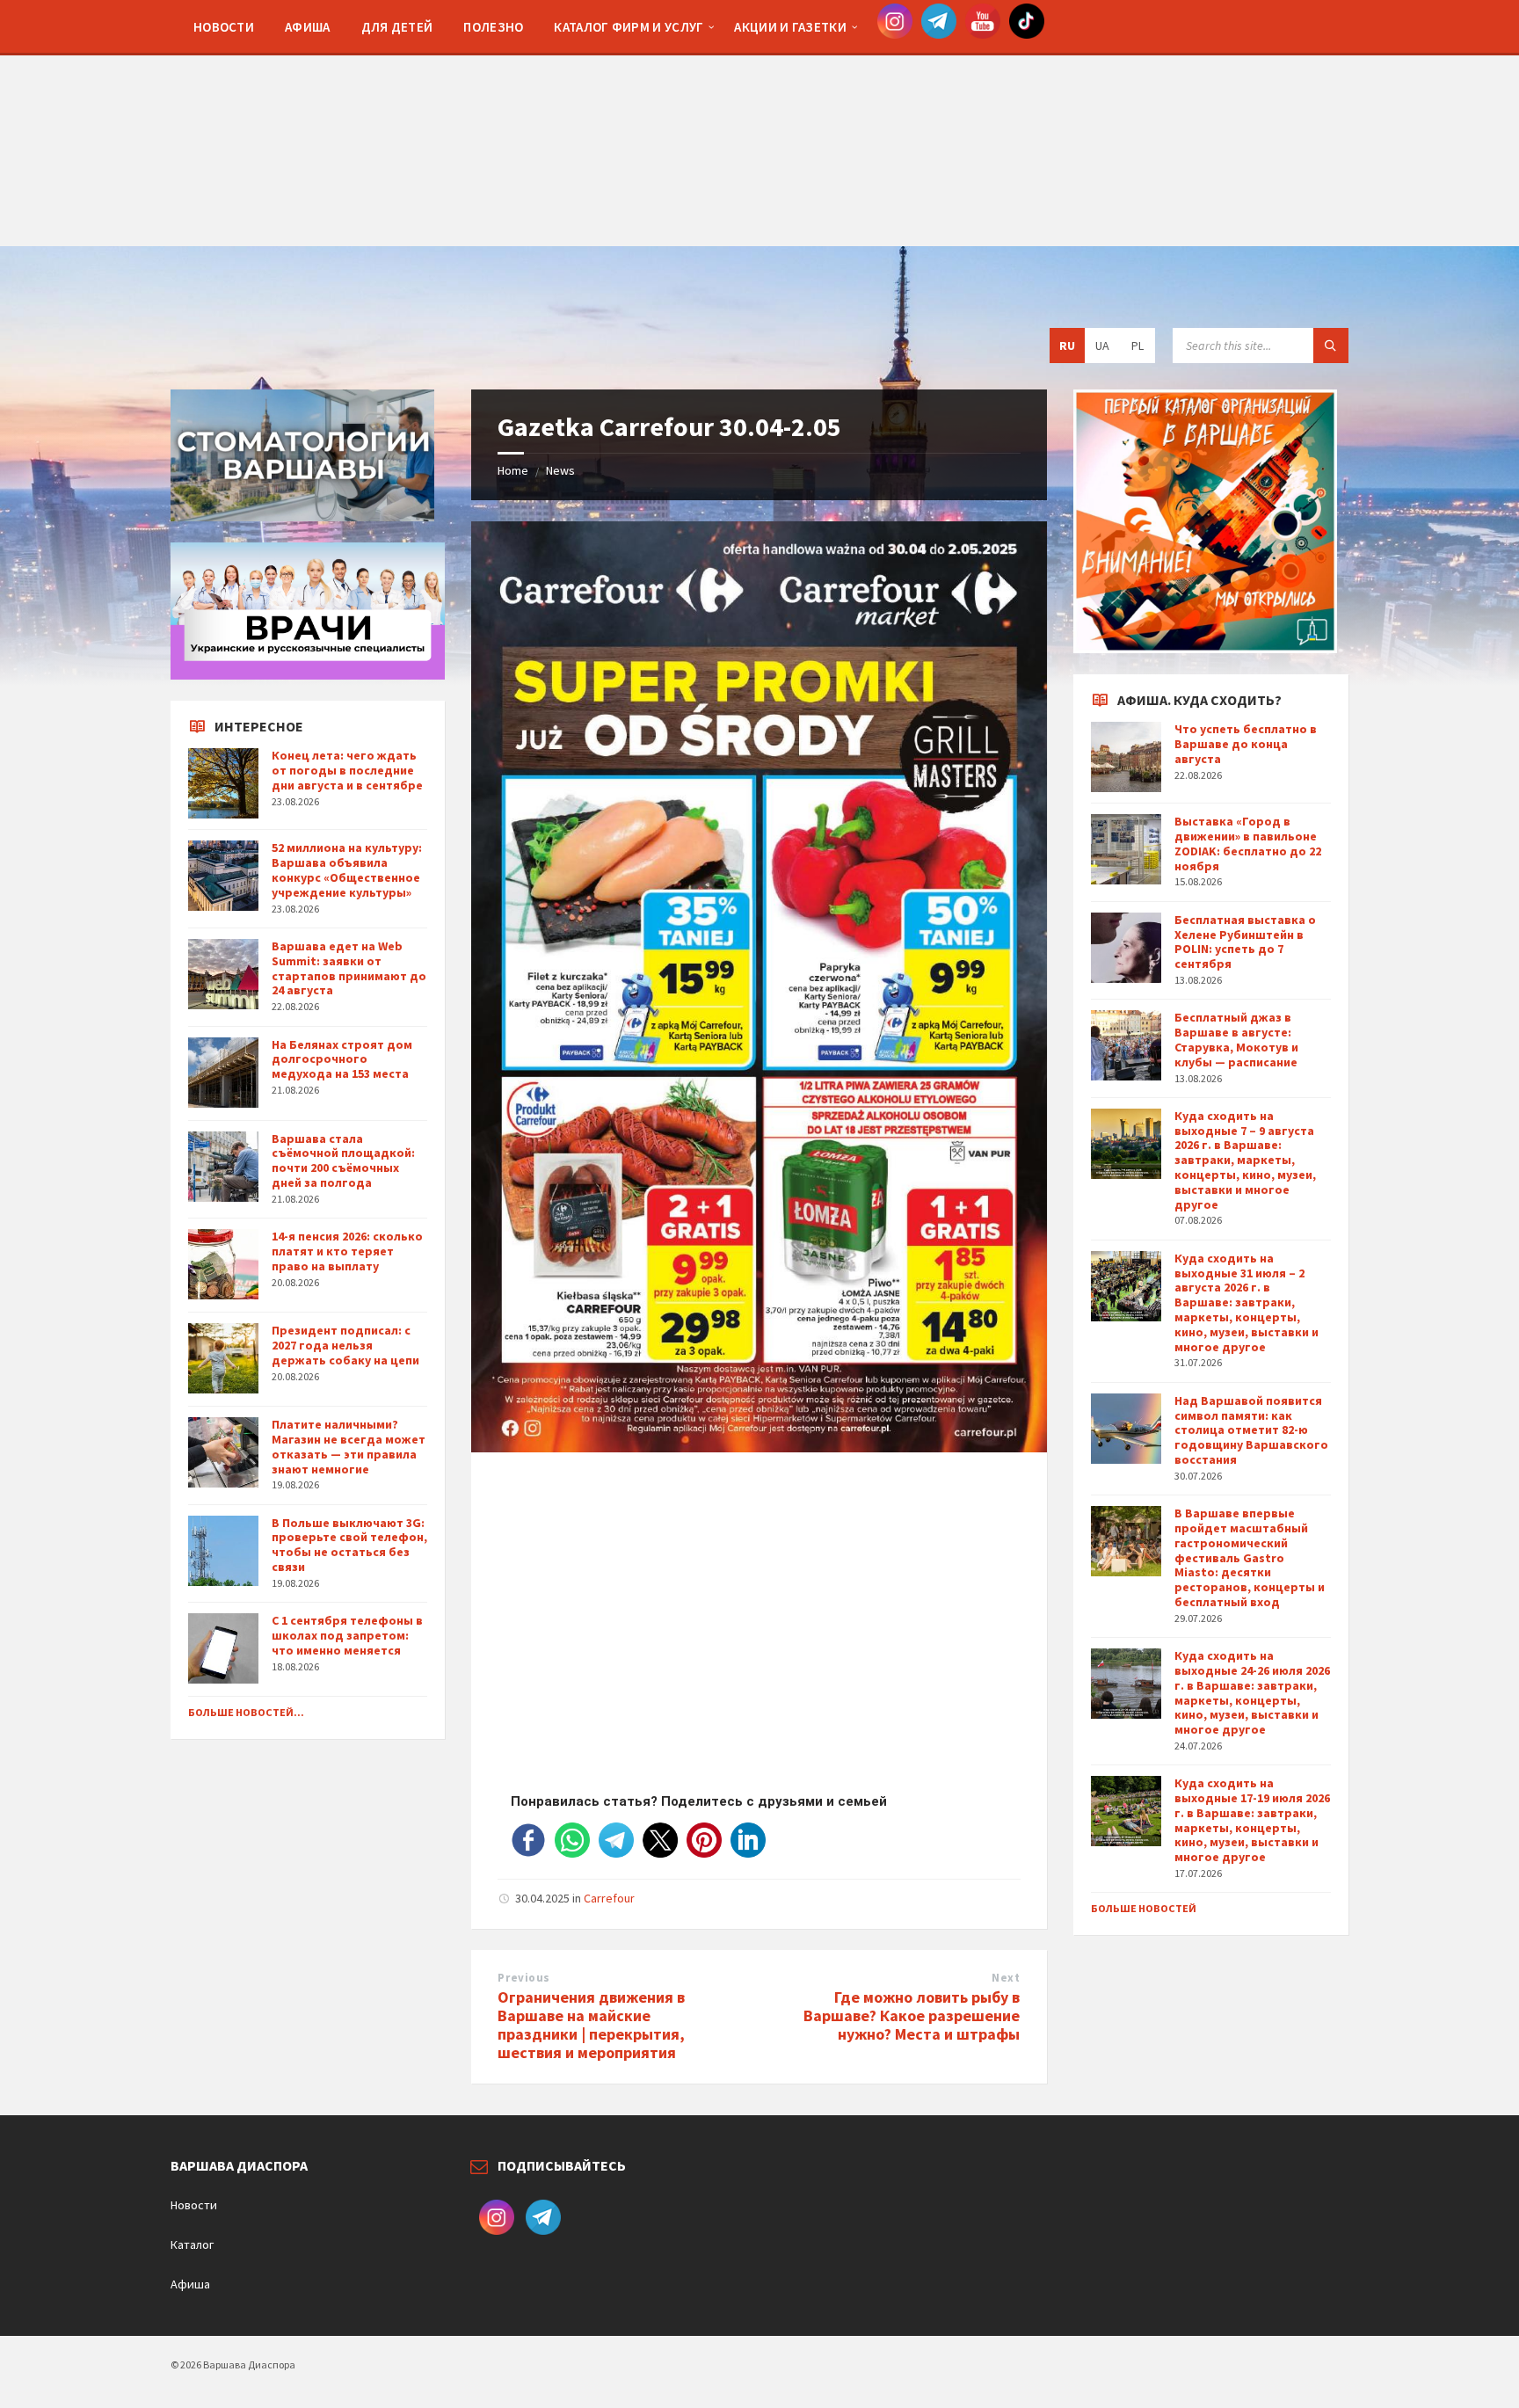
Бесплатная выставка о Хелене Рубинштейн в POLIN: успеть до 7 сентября (1245, 942)
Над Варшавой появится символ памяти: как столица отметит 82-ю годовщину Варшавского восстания (1251, 1430)
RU (1067, 346)
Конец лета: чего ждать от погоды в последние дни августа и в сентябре (347, 770)
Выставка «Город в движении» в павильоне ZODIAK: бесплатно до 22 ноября (1248, 843)
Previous (523, 1978)
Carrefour (609, 1898)
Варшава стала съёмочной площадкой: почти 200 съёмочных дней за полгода (343, 1160)
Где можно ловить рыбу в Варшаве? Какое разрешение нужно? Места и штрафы (912, 2015)
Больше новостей (1144, 1908)
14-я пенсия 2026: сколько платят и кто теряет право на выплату (347, 1251)
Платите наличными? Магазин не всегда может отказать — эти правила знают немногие (349, 1446)
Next (1006, 1978)
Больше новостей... (246, 1712)
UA (1102, 346)
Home (513, 470)
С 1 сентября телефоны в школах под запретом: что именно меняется (347, 1635)
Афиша (190, 2284)
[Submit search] (1331, 346)
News (560, 470)
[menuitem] (224, 26)
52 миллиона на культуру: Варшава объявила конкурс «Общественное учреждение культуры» (347, 869)
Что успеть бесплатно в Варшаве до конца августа (1246, 744)
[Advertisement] (759, 123)
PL (1137, 346)
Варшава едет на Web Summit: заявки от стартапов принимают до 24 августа (349, 968)
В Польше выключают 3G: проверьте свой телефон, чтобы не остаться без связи (349, 1545)
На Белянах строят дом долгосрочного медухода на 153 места (342, 1059)
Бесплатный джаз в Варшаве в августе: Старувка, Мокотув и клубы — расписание (1236, 1039)
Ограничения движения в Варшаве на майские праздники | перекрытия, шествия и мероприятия (591, 2024)
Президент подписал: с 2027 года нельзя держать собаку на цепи (345, 1345)
